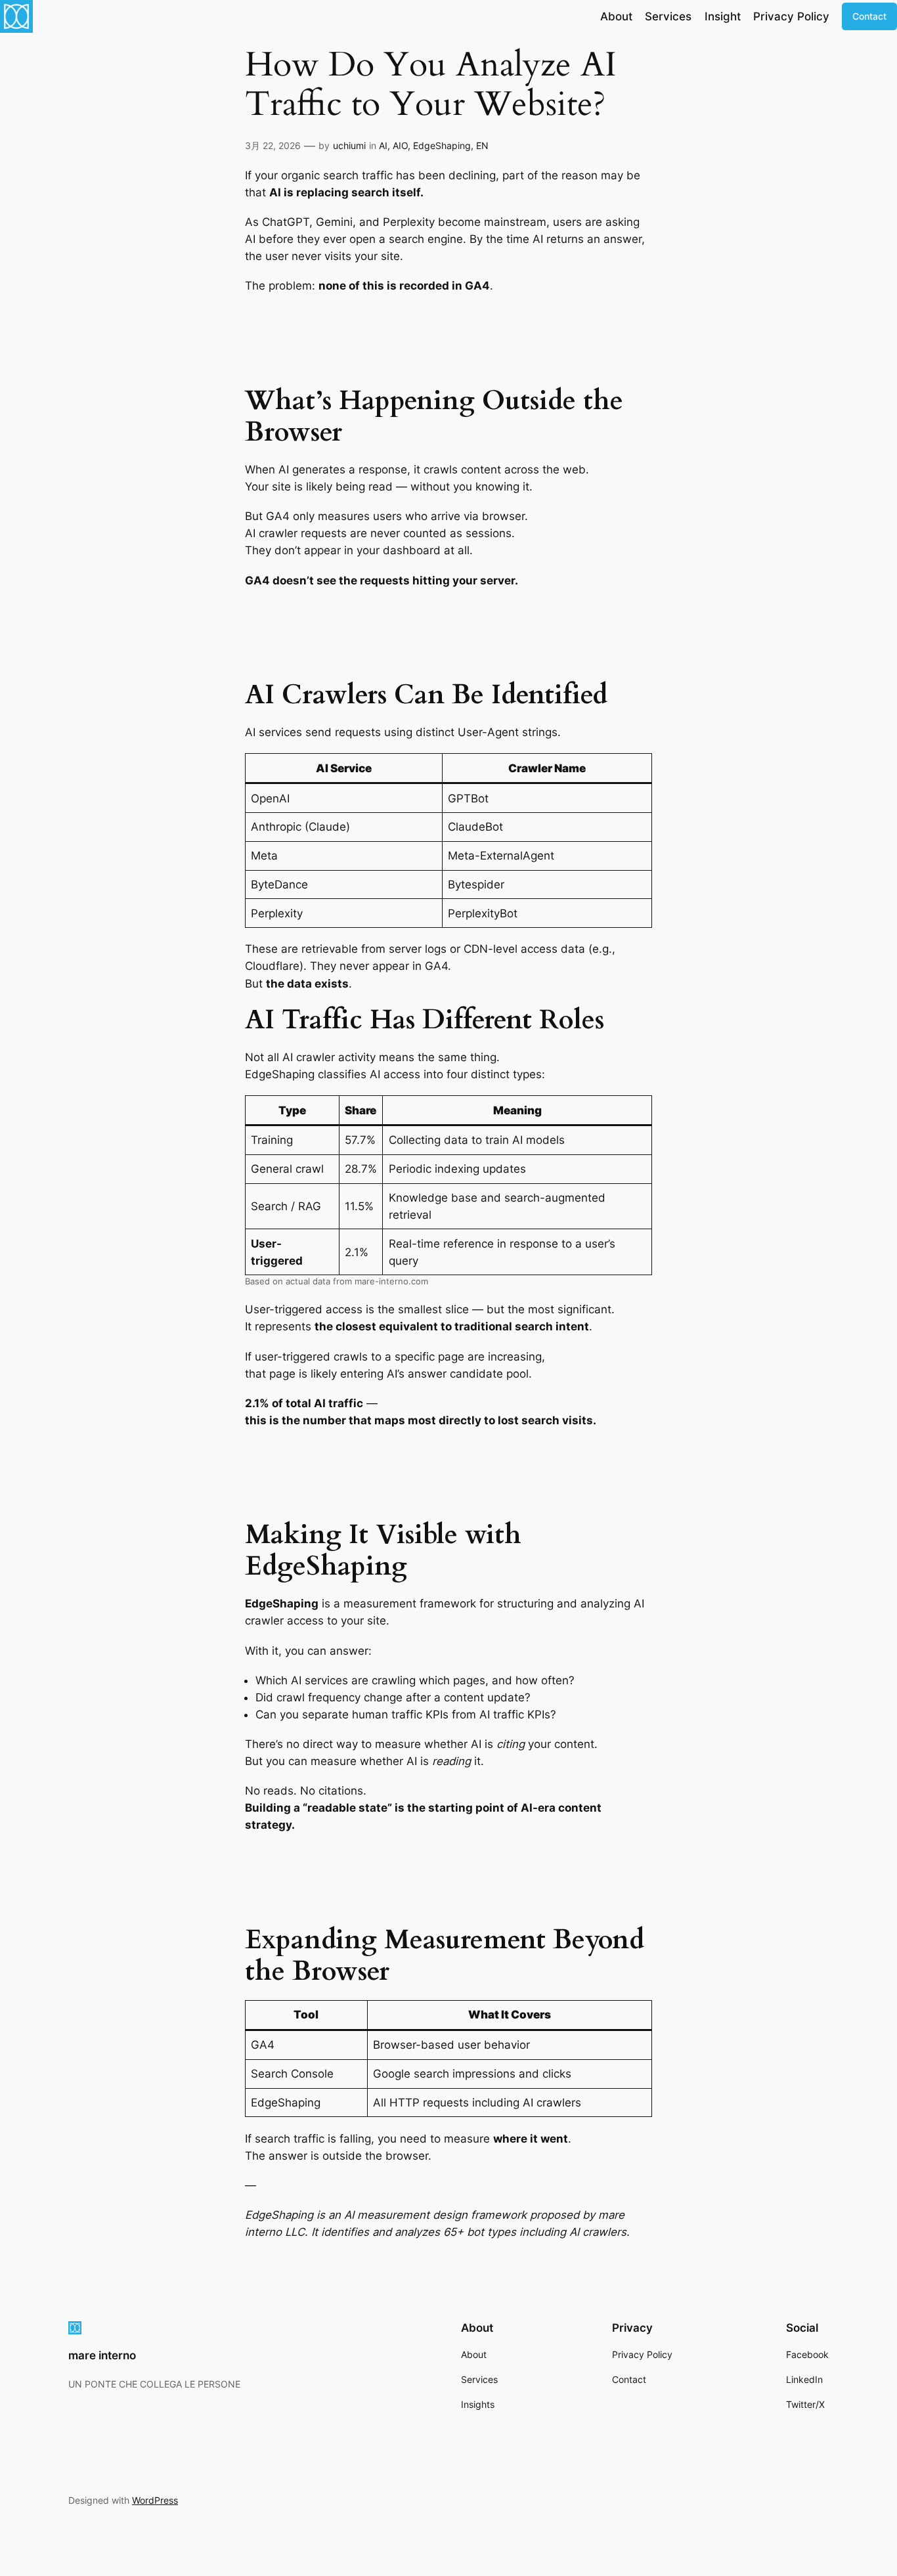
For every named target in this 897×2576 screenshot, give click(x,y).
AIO (400, 145)
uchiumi (349, 145)
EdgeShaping (442, 145)
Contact (869, 16)
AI (383, 145)
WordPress (155, 2500)
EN (482, 145)
